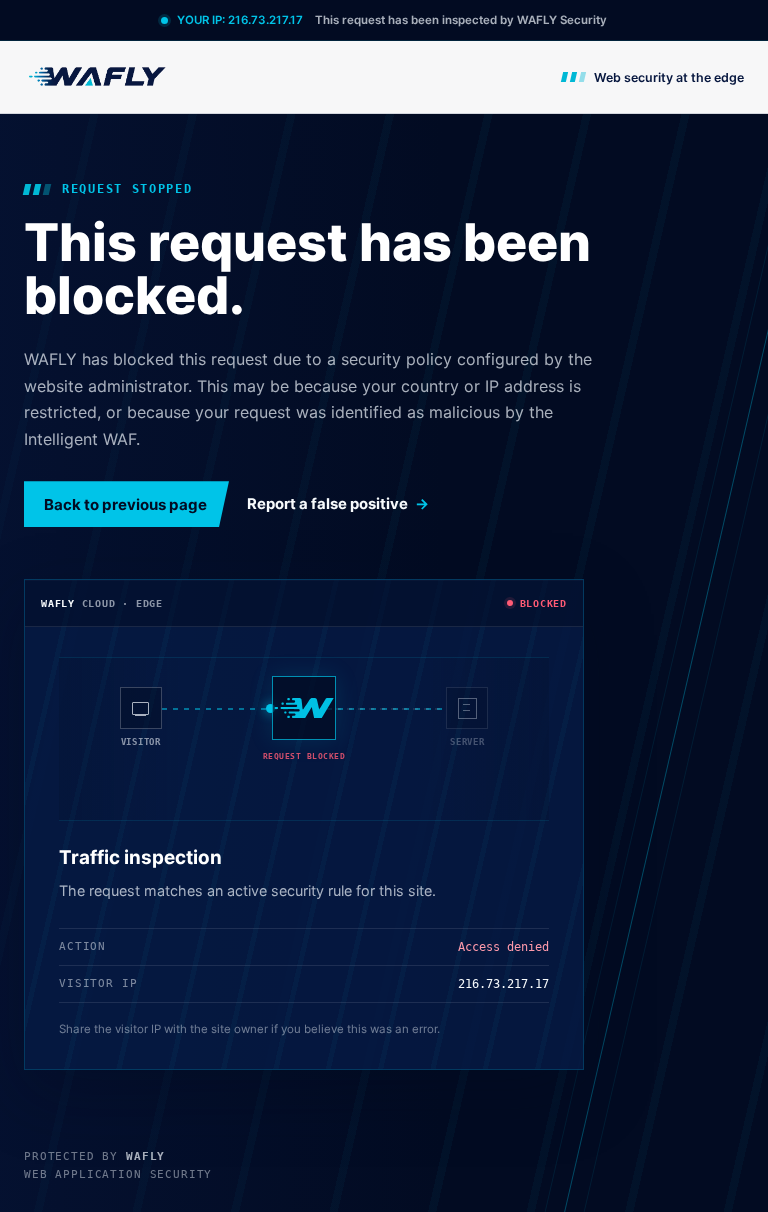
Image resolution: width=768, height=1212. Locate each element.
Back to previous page (125, 504)
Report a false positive (327, 504)
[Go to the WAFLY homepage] (98, 76)
